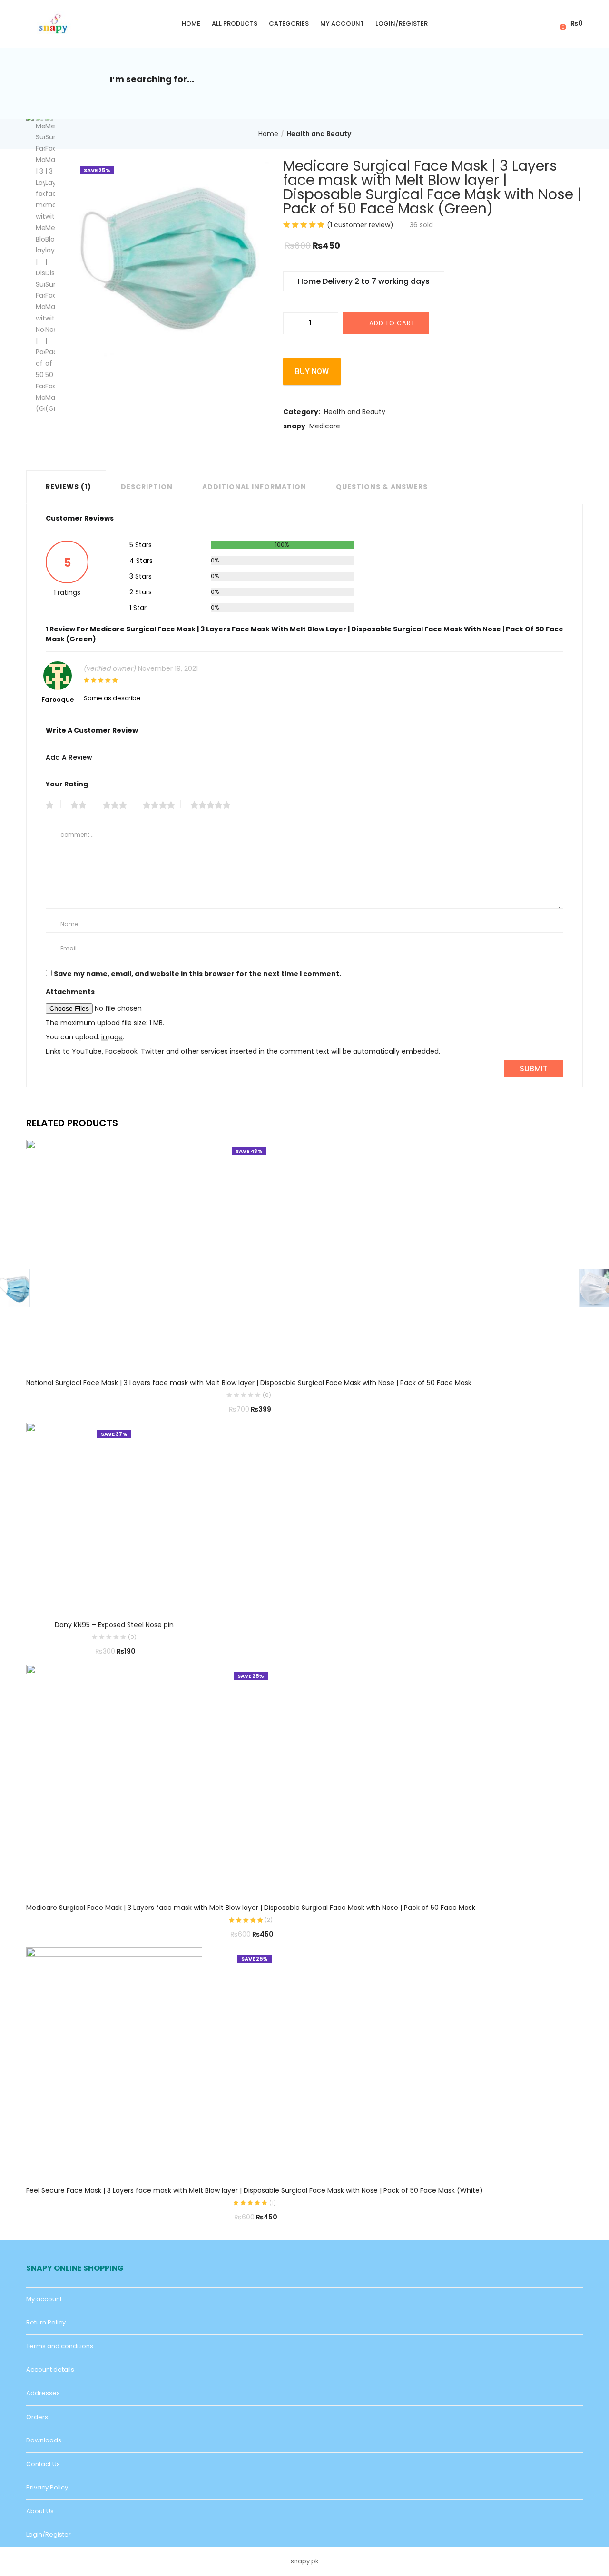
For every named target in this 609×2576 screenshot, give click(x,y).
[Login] (547, 23)
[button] (570, 24)
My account (342, 24)
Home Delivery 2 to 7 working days (364, 281)
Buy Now (312, 372)
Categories (289, 24)
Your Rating (67, 784)
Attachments (70, 992)
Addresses (43, 2393)
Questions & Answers (382, 487)
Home (191, 24)
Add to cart (392, 323)
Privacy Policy (47, 2487)
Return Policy (46, 2322)
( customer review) (360, 225)
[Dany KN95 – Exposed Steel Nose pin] (114, 1514)
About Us (40, 2511)
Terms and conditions (60, 2346)
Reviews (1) (69, 487)
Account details (50, 2369)
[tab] (66, 487)
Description (147, 487)
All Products (235, 24)
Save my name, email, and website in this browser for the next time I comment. (197, 974)
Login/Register (402, 24)
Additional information (254, 487)
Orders (37, 2417)
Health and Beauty (319, 134)
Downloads (44, 2440)
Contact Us (43, 2464)
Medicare (325, 426)
